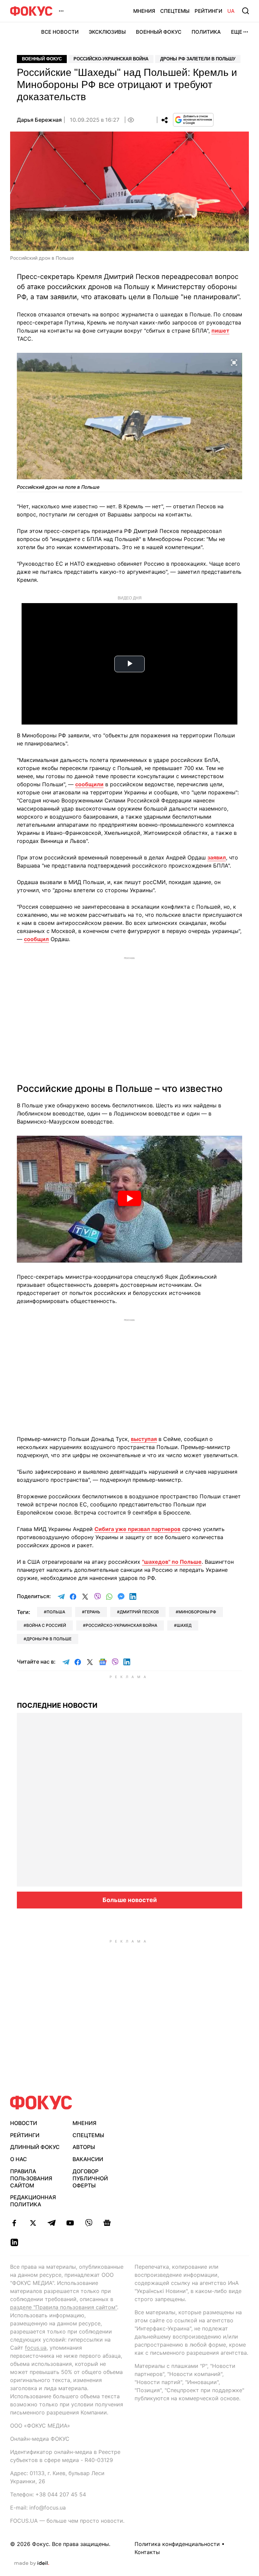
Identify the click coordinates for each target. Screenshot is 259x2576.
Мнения (144, 11)
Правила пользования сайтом (31, 2178)
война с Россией (46, 1625)
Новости (24, 2123)
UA (231, 11)
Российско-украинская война (111, 59)
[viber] (89, 2223)
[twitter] (33, 2223)
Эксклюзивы (107, 32)
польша (56, 1612)
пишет (220, 331)
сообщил (36, 939)
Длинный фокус (35, 2147)
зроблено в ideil (32, 2564)
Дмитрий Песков (139, 1612)
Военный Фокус (159, 32)
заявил (217, 857)
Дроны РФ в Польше (49, 1639)
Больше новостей (130, 1900)
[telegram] (51, 2223)
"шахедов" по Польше (172, 1562)
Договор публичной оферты (90, 2178)
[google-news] (107, 2223)
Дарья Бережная (39, 120)
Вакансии (88, 2159)
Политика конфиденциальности (177, 2544)
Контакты (147, 2552)
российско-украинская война (121, 1625)
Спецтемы (175, 11)
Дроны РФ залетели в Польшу (198, 59)
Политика (206, 32)
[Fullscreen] (234, 362)
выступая (144, 1439)
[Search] (246, 11)
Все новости (60, 32)
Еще (237, 32)
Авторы (84, 2147)
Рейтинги (208, 11)
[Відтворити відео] (129, 1199)
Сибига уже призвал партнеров (137, 1529)
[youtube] (70, 2223)
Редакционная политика (33, 2201)
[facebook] (14, 2223)
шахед (184, 1625)
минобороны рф (197, 1612)
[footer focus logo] (41, 2103)
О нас (19, 2159)
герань (92, 1612)
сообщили (89, 784)
